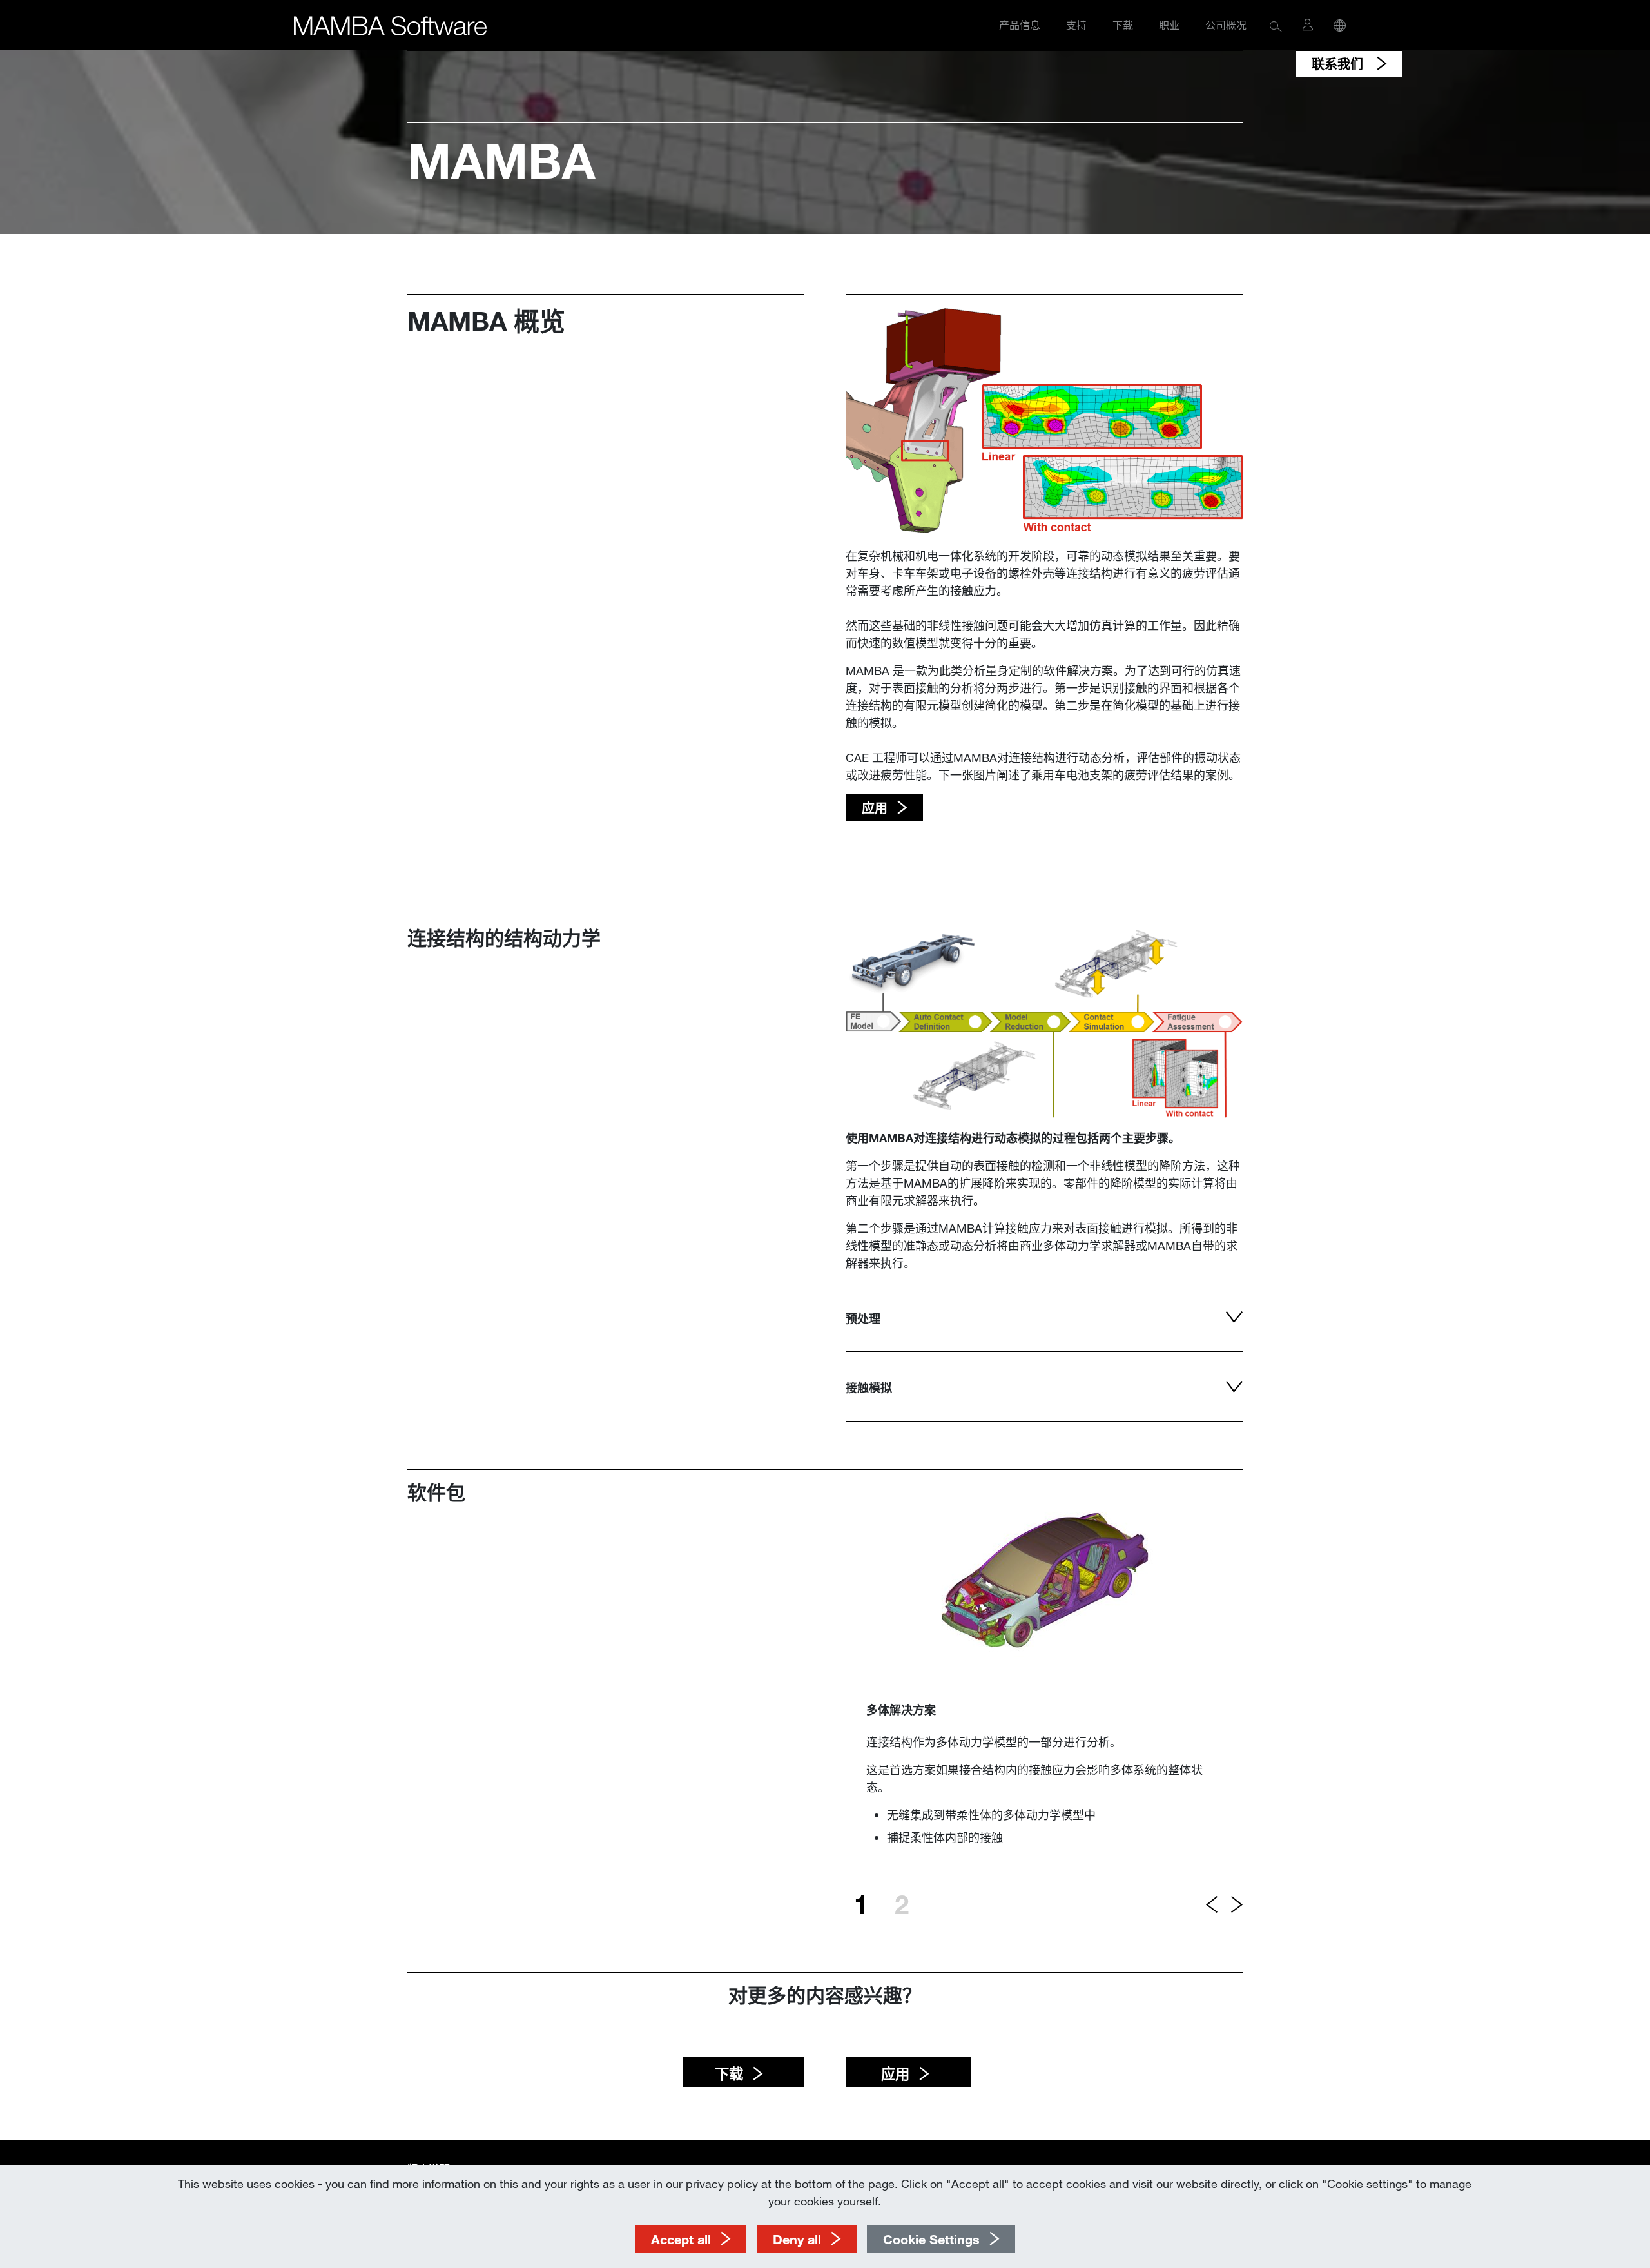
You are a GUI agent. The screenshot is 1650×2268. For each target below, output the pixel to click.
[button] (1276, 25)
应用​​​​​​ (875, 808)
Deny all (797, 2239)
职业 (1169, 25)
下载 (1123, 25)
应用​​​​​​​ (893, 2074)
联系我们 (1339, 64)
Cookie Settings (931, 2239)
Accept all (681, 2239)
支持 (1076, 25)
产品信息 (1020, 25)
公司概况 (1226, 25)
